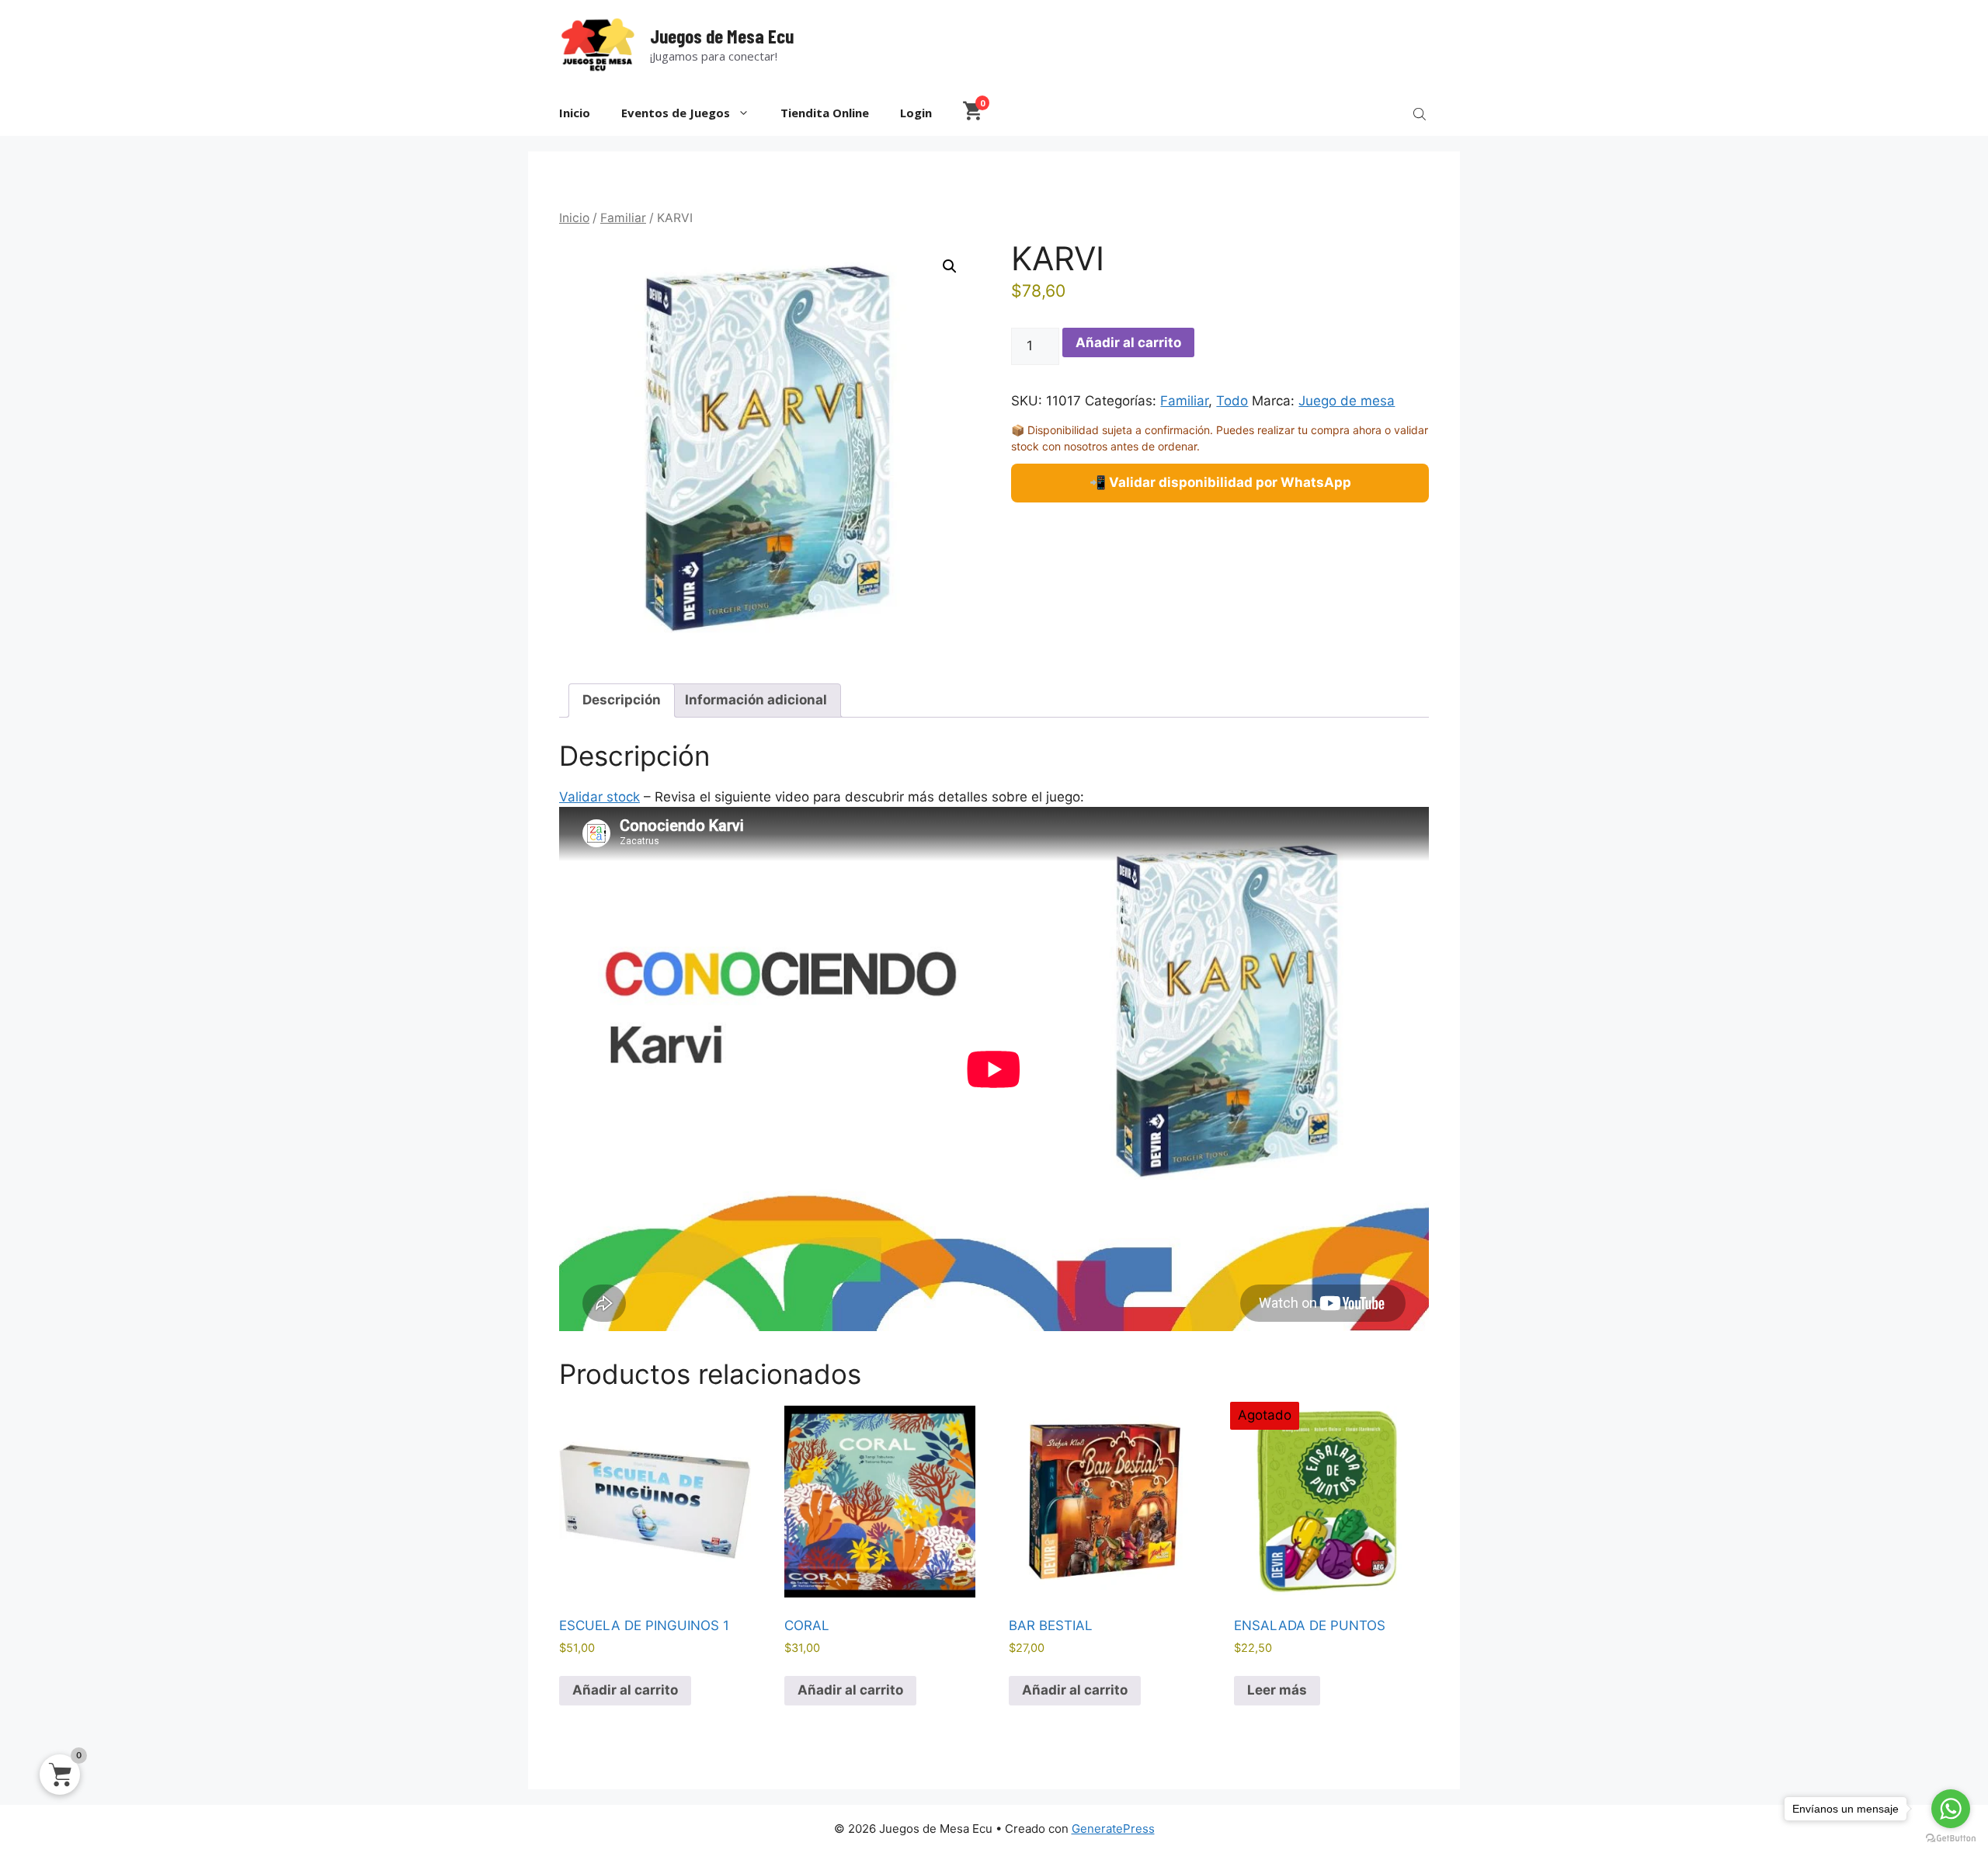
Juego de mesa (1347, 401)
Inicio (575, 113)
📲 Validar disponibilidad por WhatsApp (1220, 482)
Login (916, 113)
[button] (950, 266)
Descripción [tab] (622, 700)
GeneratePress (1113, 1829)
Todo (1232, 401)
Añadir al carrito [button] (625, 1690)
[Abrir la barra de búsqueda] (1421, 113)
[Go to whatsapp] (1951, 1809)
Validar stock (600, 797)
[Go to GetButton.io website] (1951, 1838)
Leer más (1277, 1690)
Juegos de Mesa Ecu (722, 36)
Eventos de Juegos (676, 113)
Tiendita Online (825, 113)
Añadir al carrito (1128, 342)
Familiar (623, 218)
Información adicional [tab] (756, 700)
